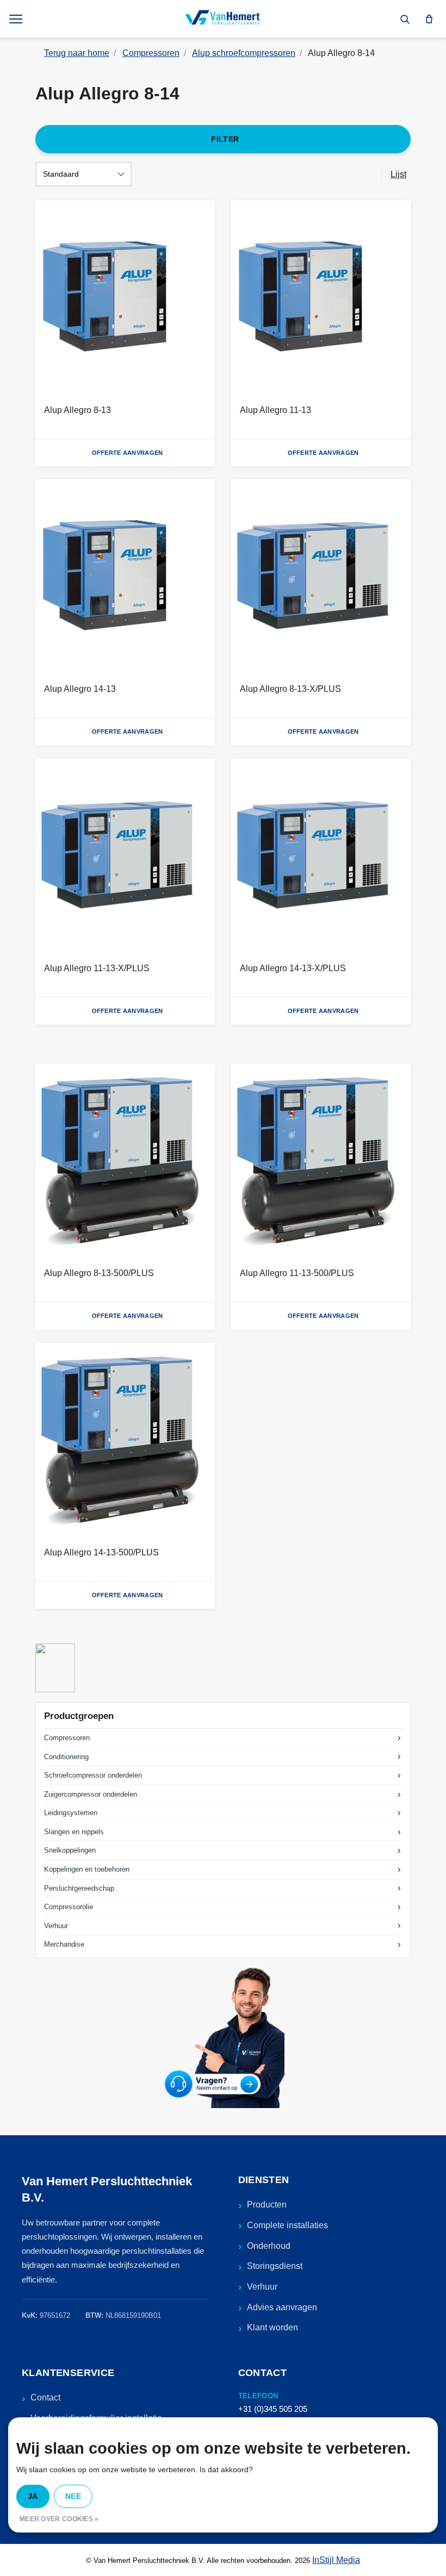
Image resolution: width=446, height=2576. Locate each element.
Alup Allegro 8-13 (78, 410)
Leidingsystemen (71, 1813)
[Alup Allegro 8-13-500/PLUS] (125, 1161)
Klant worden (272, 2327)
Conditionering (66, 1757)
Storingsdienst (275, 2266)
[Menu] (17, 19)
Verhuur (56, 1926)
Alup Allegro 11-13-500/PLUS (297, 1273)
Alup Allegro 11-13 (275, 410)
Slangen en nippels (74, 1832)
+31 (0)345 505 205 (273, 2409)
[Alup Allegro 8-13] (125, 298)
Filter (225, 139)
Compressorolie (69, 1907)
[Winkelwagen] (429, 19)
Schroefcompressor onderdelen (93, 1775)
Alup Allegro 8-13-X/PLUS (290, 689)
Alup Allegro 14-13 (80, 689)
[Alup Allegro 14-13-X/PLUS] (321, 856)
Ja (33, 2496)
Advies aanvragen (282, 2307)
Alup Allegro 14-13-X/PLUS (293, 968)
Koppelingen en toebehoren (87, 1869)
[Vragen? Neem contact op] (223, 2037)
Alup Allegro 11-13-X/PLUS (97, 968)
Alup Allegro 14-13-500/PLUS (101, 1552)
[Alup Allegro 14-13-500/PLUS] (125, 1440)
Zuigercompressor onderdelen (91, 1794)
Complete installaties (287, 2225)
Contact (45, 2397)
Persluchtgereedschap (79, 1888)
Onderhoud (269, 2246)
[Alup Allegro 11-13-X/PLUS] (125, 856)
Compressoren (67, 1738)
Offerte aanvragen (128, 453)
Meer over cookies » (59, 2519)
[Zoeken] (405, 19)
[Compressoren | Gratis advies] (223, 19)
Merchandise (64, 1944)
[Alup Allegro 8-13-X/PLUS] (321, 577)
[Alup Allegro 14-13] (125, 577)
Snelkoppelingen (70, 1850)
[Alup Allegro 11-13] (321, 298)
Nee (73, 2496)
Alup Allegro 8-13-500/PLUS (99, 1273)
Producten (267, 2205)
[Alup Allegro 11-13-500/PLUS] (321, 1161)
